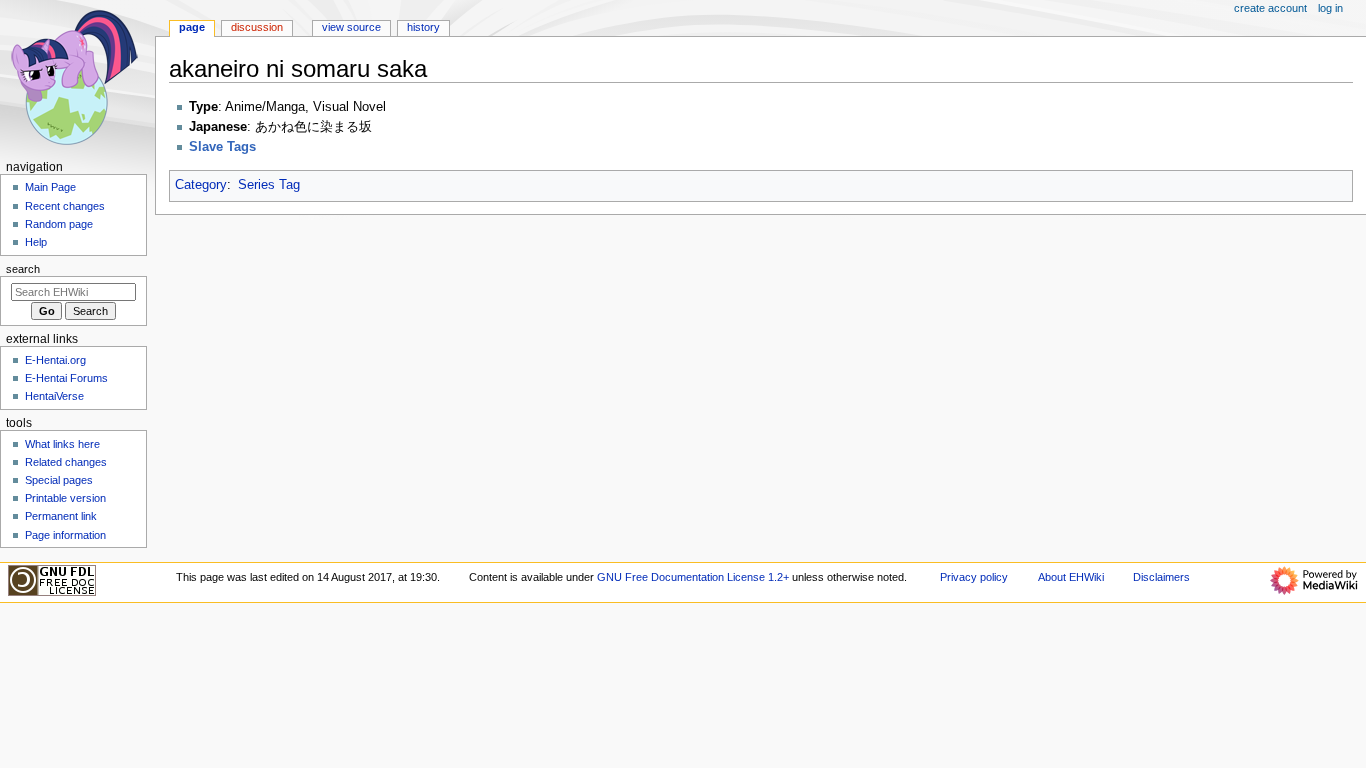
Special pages (59, 480)
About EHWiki (1071, 577)
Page (192, 27)
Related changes (66, 462)
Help (36, 242)
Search (23, 269)
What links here (62, 444)
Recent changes (65, 206)
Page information (65, 535)
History (423, 27)
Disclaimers (1161, 577)
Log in (1330, 8)
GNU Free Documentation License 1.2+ (693, 577)
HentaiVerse (54, 396)
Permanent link (61, 516)
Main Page (50, 187)
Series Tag (269, 185)
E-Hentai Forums (66, 378)
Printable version (65, 498)
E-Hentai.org (55, 360)
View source (351, 27)
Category (201, 185)
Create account (1270, 8)
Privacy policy (974, 577)
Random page (59, 224)
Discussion (257, 27)
